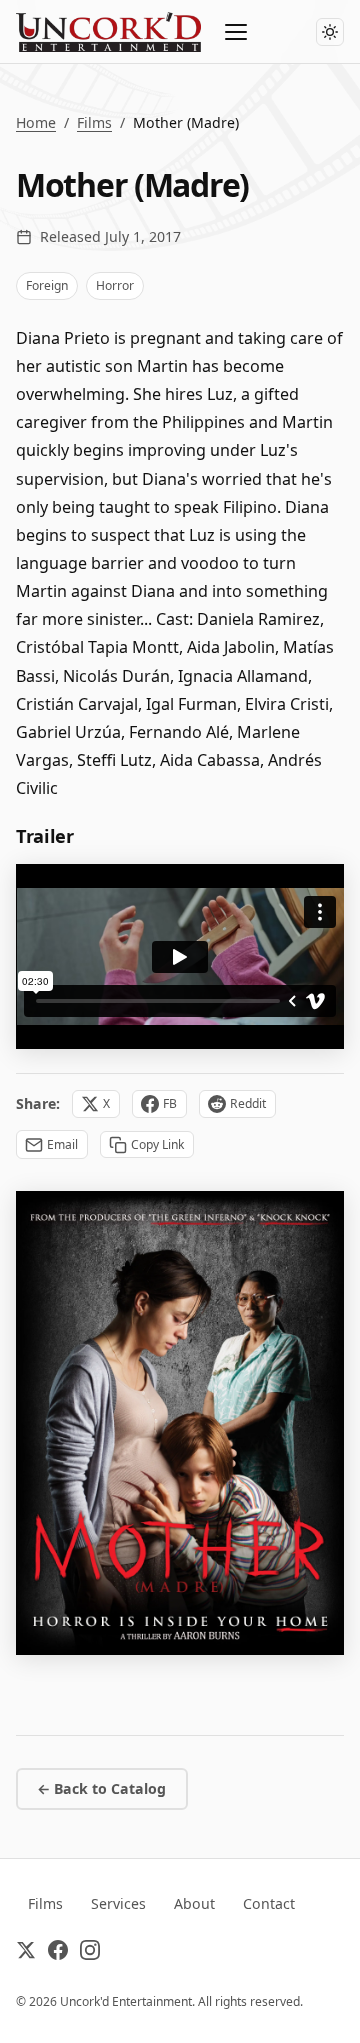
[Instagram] (90, 1954)
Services (118, 1903)
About (194, 1903)
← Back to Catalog (101, 1788)
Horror (115, 285)
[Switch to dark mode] (330, 32)
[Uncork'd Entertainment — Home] (108, 32)
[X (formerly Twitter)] (26, 1954)
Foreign (47, 285)
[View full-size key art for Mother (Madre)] (180, 1423)
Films (94, 122)
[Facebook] (58, 1954)
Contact (269, 1903)
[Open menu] (237, 32)
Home (36, 122)
